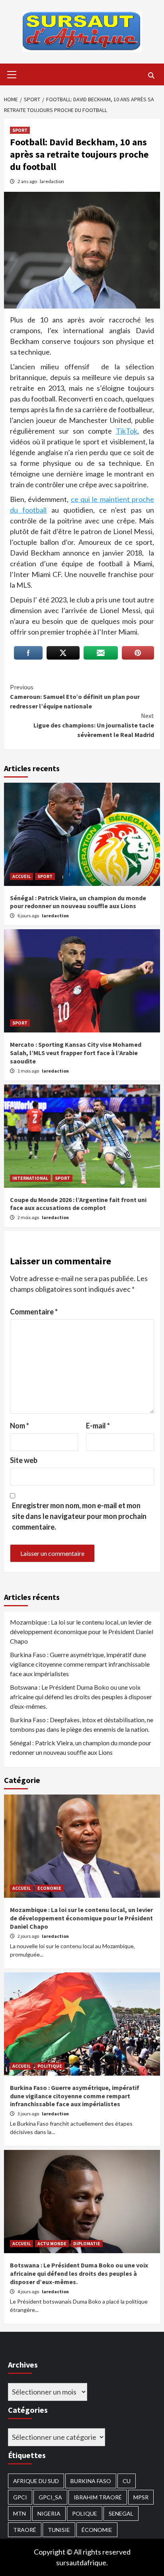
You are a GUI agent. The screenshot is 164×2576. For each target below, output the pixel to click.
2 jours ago (29, 1936)
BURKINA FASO (91, 2481)
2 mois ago (29, 1217)
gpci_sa (50, 2497)
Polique (85, 2513)
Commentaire (34, 1312)
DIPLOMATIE (87, 2243)
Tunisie (59, 2530)
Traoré (25, 2530)
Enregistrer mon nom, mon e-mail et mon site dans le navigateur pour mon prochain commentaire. (79, 1516)
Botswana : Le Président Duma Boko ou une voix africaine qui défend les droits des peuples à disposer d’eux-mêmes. (81, 1697)
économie (97, 2530)
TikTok (127, 431)
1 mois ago (29, 1071)
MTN (20, 2513)
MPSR (141, 2497)
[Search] (151, 75)
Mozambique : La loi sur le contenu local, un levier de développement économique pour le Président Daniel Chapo (82, 1631)
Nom (20, 1426)
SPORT (20, 130)
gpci (20, 2497)
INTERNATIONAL (30, 1178)
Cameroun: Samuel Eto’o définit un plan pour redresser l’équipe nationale (75, 697)
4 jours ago (29, 2291)
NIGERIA (49, 2513)
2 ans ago (28, 181)
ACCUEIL (21, 876)
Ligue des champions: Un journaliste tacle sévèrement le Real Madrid (94, 725)
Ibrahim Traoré (98, 2497)
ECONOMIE (49, 1888)
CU (127, 2481)
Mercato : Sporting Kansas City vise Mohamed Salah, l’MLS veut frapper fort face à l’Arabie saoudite (76, 1053)
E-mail (98, 1426)
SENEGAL (121, 2513)
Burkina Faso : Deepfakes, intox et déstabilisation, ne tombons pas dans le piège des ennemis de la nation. (82, 1724)
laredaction (52, 181)
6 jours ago (29, 916)
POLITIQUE (50, 2066)
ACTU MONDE (52, 2243)
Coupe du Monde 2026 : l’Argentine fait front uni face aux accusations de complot (78, 1204)
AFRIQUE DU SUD (36, 2481)
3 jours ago (29, 2114)
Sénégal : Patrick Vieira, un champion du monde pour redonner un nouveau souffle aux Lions (78, 902)
